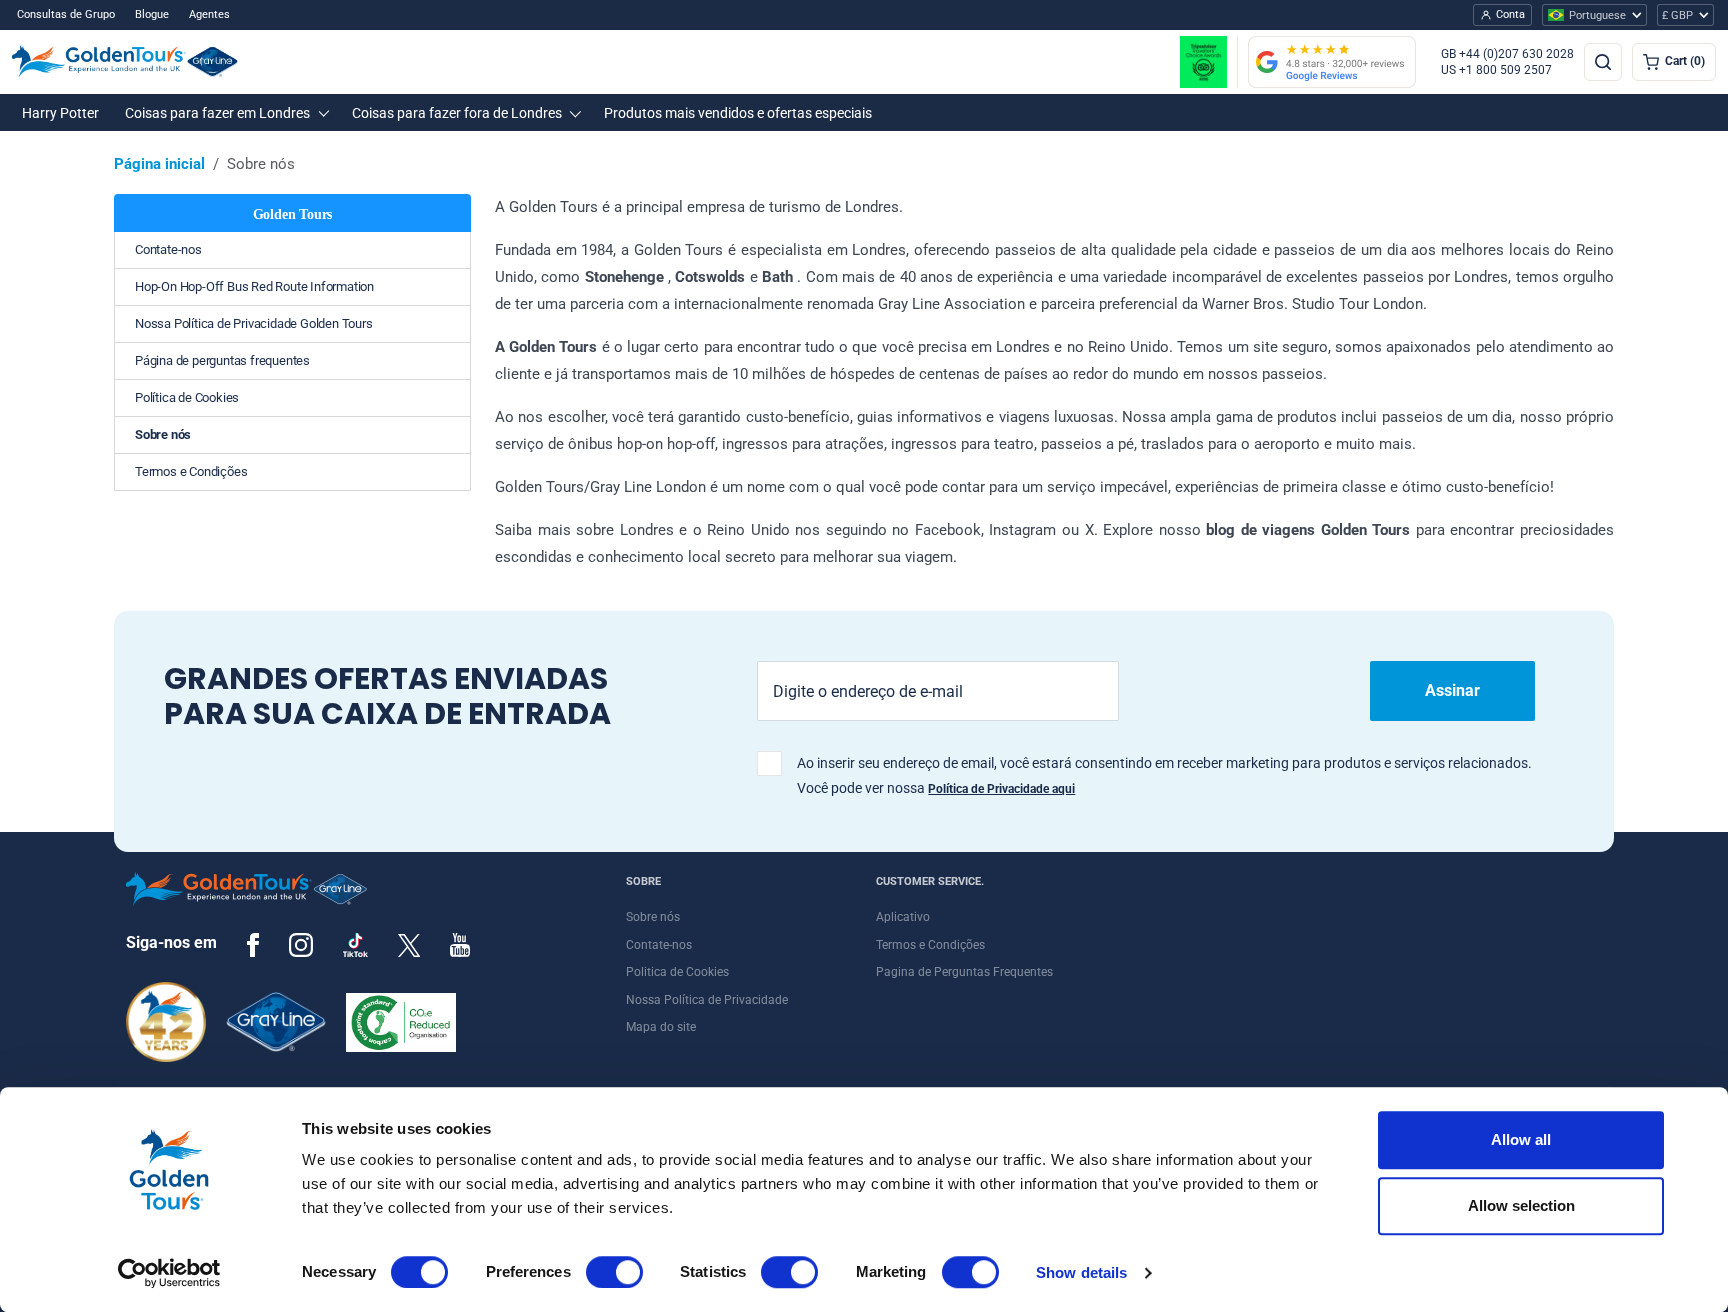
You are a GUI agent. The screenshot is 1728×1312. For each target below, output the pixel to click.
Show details (1081, 1272)
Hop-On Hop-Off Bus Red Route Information (254, 286)
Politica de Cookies (677, 972)
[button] (60, 112)
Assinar (1452, 690)
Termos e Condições (191, 471)
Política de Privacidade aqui (1001, 789)
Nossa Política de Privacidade (707, 1000)
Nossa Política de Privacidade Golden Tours (254, 323)
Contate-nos (168, 249)
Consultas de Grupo (66, 14)
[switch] (614, 1272)
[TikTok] (355, 945)
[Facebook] (253, 944)
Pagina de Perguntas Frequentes (964, 972)
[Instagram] (301, 944)
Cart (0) (1685, 61)
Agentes (209, 14)
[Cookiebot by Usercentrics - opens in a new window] (169, 1273)
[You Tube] (460, 944)
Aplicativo (903, 917)
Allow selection (1521, 1205)
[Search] (1603, 62)
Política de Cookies (187, 397)
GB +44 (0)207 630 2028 (1507, 54)
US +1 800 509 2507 (1496, 70)
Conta (1510, 14)
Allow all (1521, 1139)
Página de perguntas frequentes (222, 360)
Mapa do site (661, 1027)
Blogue (152, 14)
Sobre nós (163, 434)
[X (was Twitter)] (409, 944)
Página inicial (159, 164)
